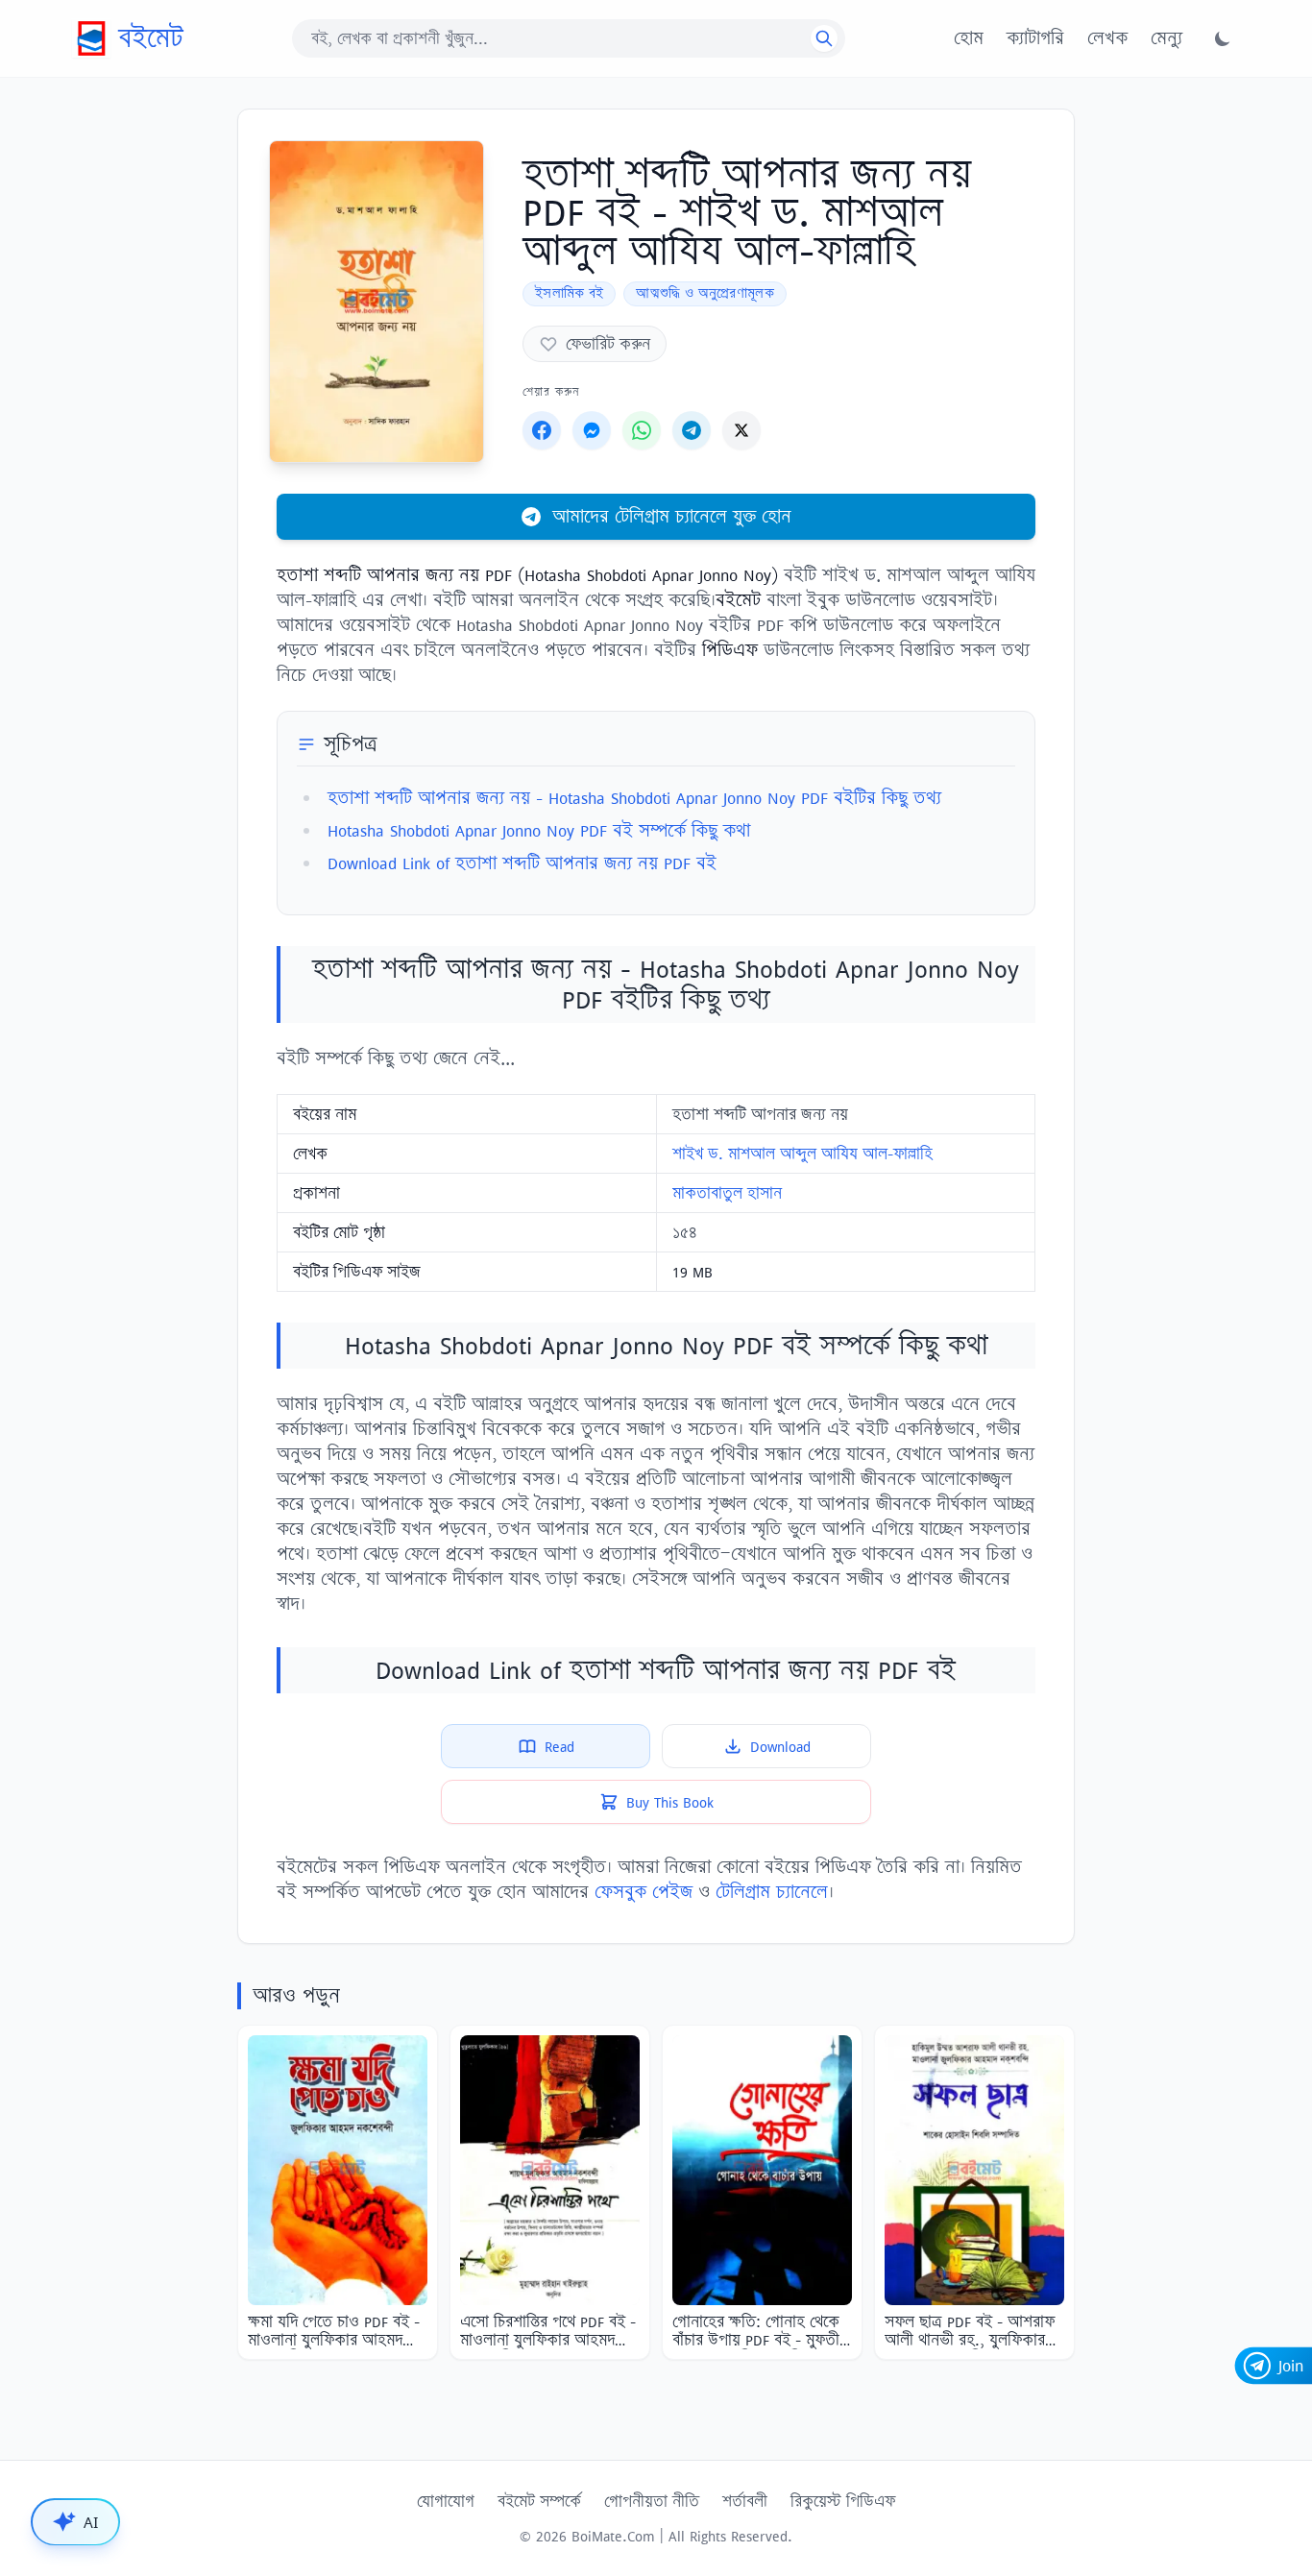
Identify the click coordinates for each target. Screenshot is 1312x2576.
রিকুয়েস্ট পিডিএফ (843, 2501)
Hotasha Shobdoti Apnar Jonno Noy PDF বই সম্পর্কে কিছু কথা (539, 830)
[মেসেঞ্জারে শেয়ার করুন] (592, 430)
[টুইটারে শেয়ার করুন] (741, 430)
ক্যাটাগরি (1035, 38)
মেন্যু (1166, 38)
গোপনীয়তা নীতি (652, 2501)
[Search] (824, 38)
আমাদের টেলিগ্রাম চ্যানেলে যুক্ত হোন (672, 516)
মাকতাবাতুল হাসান (727, 1193)
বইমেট (151, 38)
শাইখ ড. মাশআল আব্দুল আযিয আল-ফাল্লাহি (802, 1154)
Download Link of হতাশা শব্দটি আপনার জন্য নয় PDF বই (522, 863)
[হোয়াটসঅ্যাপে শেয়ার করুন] (642, 430)
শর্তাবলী (745, 2501)
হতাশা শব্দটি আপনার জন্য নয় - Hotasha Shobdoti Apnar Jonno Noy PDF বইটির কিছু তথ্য (634, 798)
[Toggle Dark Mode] (1223, 38)
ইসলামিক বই (569, 293)
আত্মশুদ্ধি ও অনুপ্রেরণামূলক (705, 293)
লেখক (1107, 38)
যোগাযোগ (446, 2501)
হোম (969, 38)
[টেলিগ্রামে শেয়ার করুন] (692, 430)
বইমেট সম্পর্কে (539, 2501)
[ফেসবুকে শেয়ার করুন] (542, 430)
